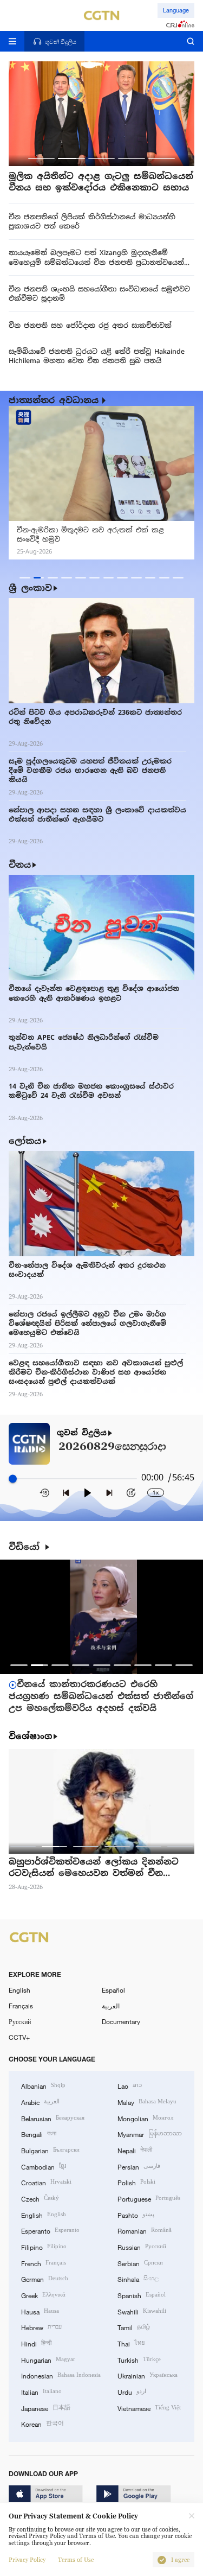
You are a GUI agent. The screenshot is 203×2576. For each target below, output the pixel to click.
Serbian (140, 2263)
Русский (20, 2021)
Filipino (44, 2246)
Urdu (132, 2391)
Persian (139, 2166)
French (44, 2263)
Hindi (36, 2343)
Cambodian (44, 2166)
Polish (136, 2182)
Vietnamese (149, 2408)
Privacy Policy (27, 2560)
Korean (42, 2423)
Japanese (46, 2408)
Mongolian (145, 2118)
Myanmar (150, 2133)
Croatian (46, 2182)
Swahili (142, 2311)
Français (21, 2006)
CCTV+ (19, 2037)
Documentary (121, 2021)
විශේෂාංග (30, 1737)
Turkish (139, 2359)
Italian (41, 2391)
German (45, 2278)
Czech (40, 2198)
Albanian (43, 2085)
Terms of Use (76, 2560)
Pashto (136, 2214)
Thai (131, 2343)
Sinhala (138, 2278)
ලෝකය (25, 1141)
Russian (142, 2246)
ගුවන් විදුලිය (82, 1433)
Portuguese (149, 2198)
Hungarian (48, 2359)
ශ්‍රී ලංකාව (30, 588)
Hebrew (41, 2327)
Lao (130, 2085)
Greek (43, 2295)
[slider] (13, 1478)
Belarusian (53, 2118)
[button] (41, 158)
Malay (147, 2101)
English (19, 1990)
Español (113, 1990)
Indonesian (61, 2375)
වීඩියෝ (26, 1547)
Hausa (40, 2311)
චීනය (20, 865)
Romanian (145, 2230)
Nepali (135, 2150)
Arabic (40, 2101)
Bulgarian (50, 2150)
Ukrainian (148, 2375)
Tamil (134, 2327)
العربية (111, 2006)
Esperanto (50, 2230)
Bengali (39, 2133)
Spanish (142, 2295)
